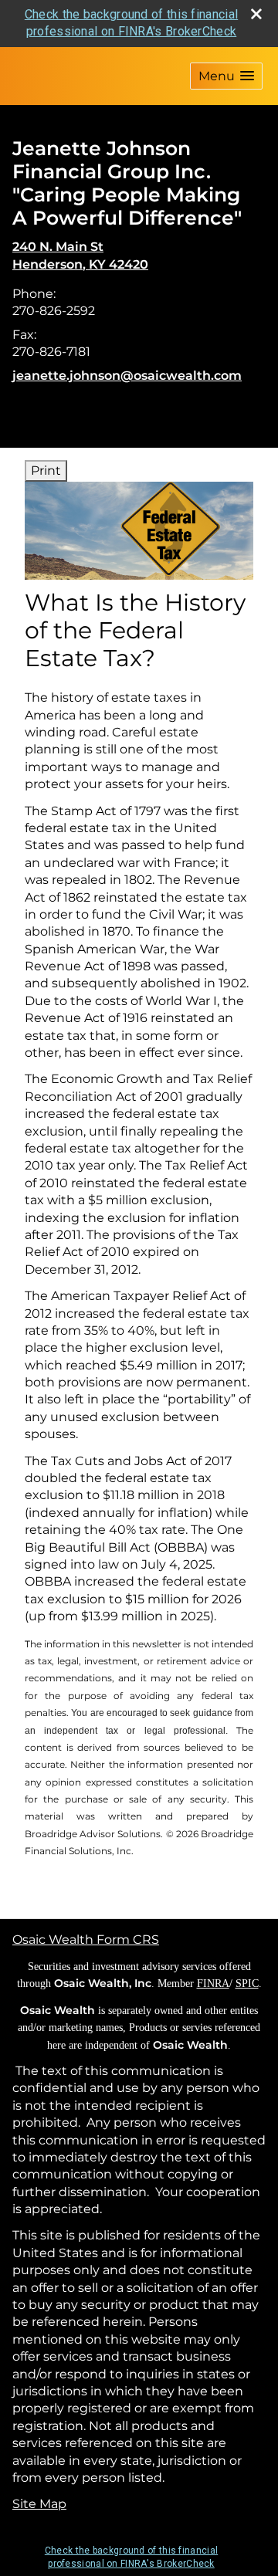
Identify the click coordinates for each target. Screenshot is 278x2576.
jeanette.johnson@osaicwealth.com (127, 376)
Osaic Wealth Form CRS (86, 1940)
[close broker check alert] (256, 14)
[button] (226, 76)
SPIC (247, 1984)
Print (46, 471)
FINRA (213, 1984)
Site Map (39, 2504)
